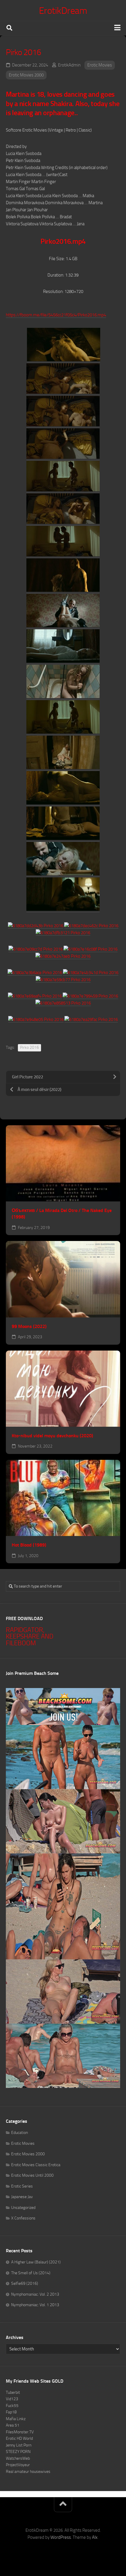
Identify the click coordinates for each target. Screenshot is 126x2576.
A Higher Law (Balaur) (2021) (36, 2262)
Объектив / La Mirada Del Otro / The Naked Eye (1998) (62, 1214)
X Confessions (23, 2218)
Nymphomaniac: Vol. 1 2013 (35, 2305)
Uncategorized (23, 2208)
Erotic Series (22, 2186)
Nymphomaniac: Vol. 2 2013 (35, 2294)
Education (19, 2133)
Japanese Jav (22, 2197)
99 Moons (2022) (29, 1326)
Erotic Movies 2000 (26, 75)
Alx (95, 2537)
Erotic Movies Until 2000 (32, 2175)
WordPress (61, 2537)
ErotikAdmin (69, 65)
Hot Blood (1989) (29, 1545)
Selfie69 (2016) (25, 2283)
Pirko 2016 (29, 1047)
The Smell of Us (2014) (31, 2273)
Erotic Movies (100, 65)
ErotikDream (63, 11)
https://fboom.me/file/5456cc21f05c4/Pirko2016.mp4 (56, 315)
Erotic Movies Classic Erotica (36, 2165)
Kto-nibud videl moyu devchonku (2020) (52, 1436)
